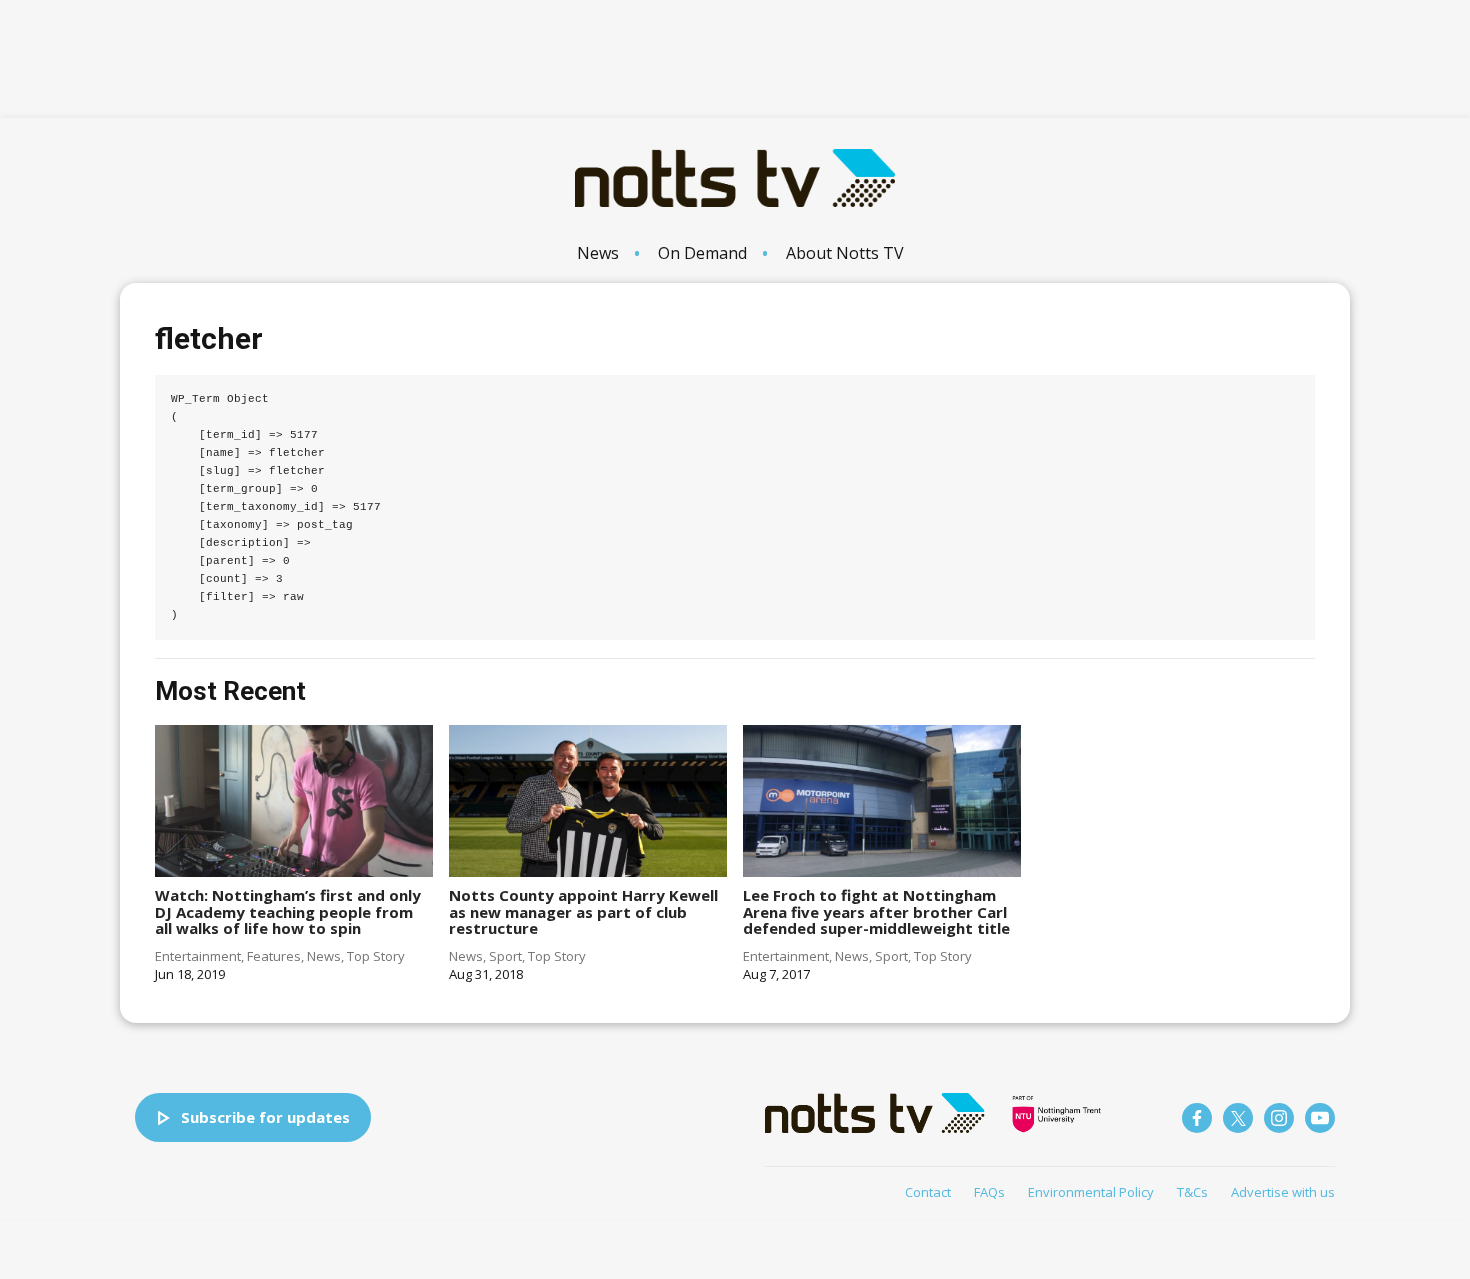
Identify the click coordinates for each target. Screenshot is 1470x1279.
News (598, 253)
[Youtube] (1320, 1118)
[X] (1238, 1118)
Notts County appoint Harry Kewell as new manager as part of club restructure (583, 911)
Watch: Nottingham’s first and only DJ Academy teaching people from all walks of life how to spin (288, 911)
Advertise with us (1283, 1192)
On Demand (702, 253)
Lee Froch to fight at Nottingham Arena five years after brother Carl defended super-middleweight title (876, 911)
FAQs (989, 1192)
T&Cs (1192, 1192)
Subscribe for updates (265, 1117)
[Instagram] (1279, 1118)
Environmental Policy (1091, 1192)
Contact (928, 1192)
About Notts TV (845, 253)
